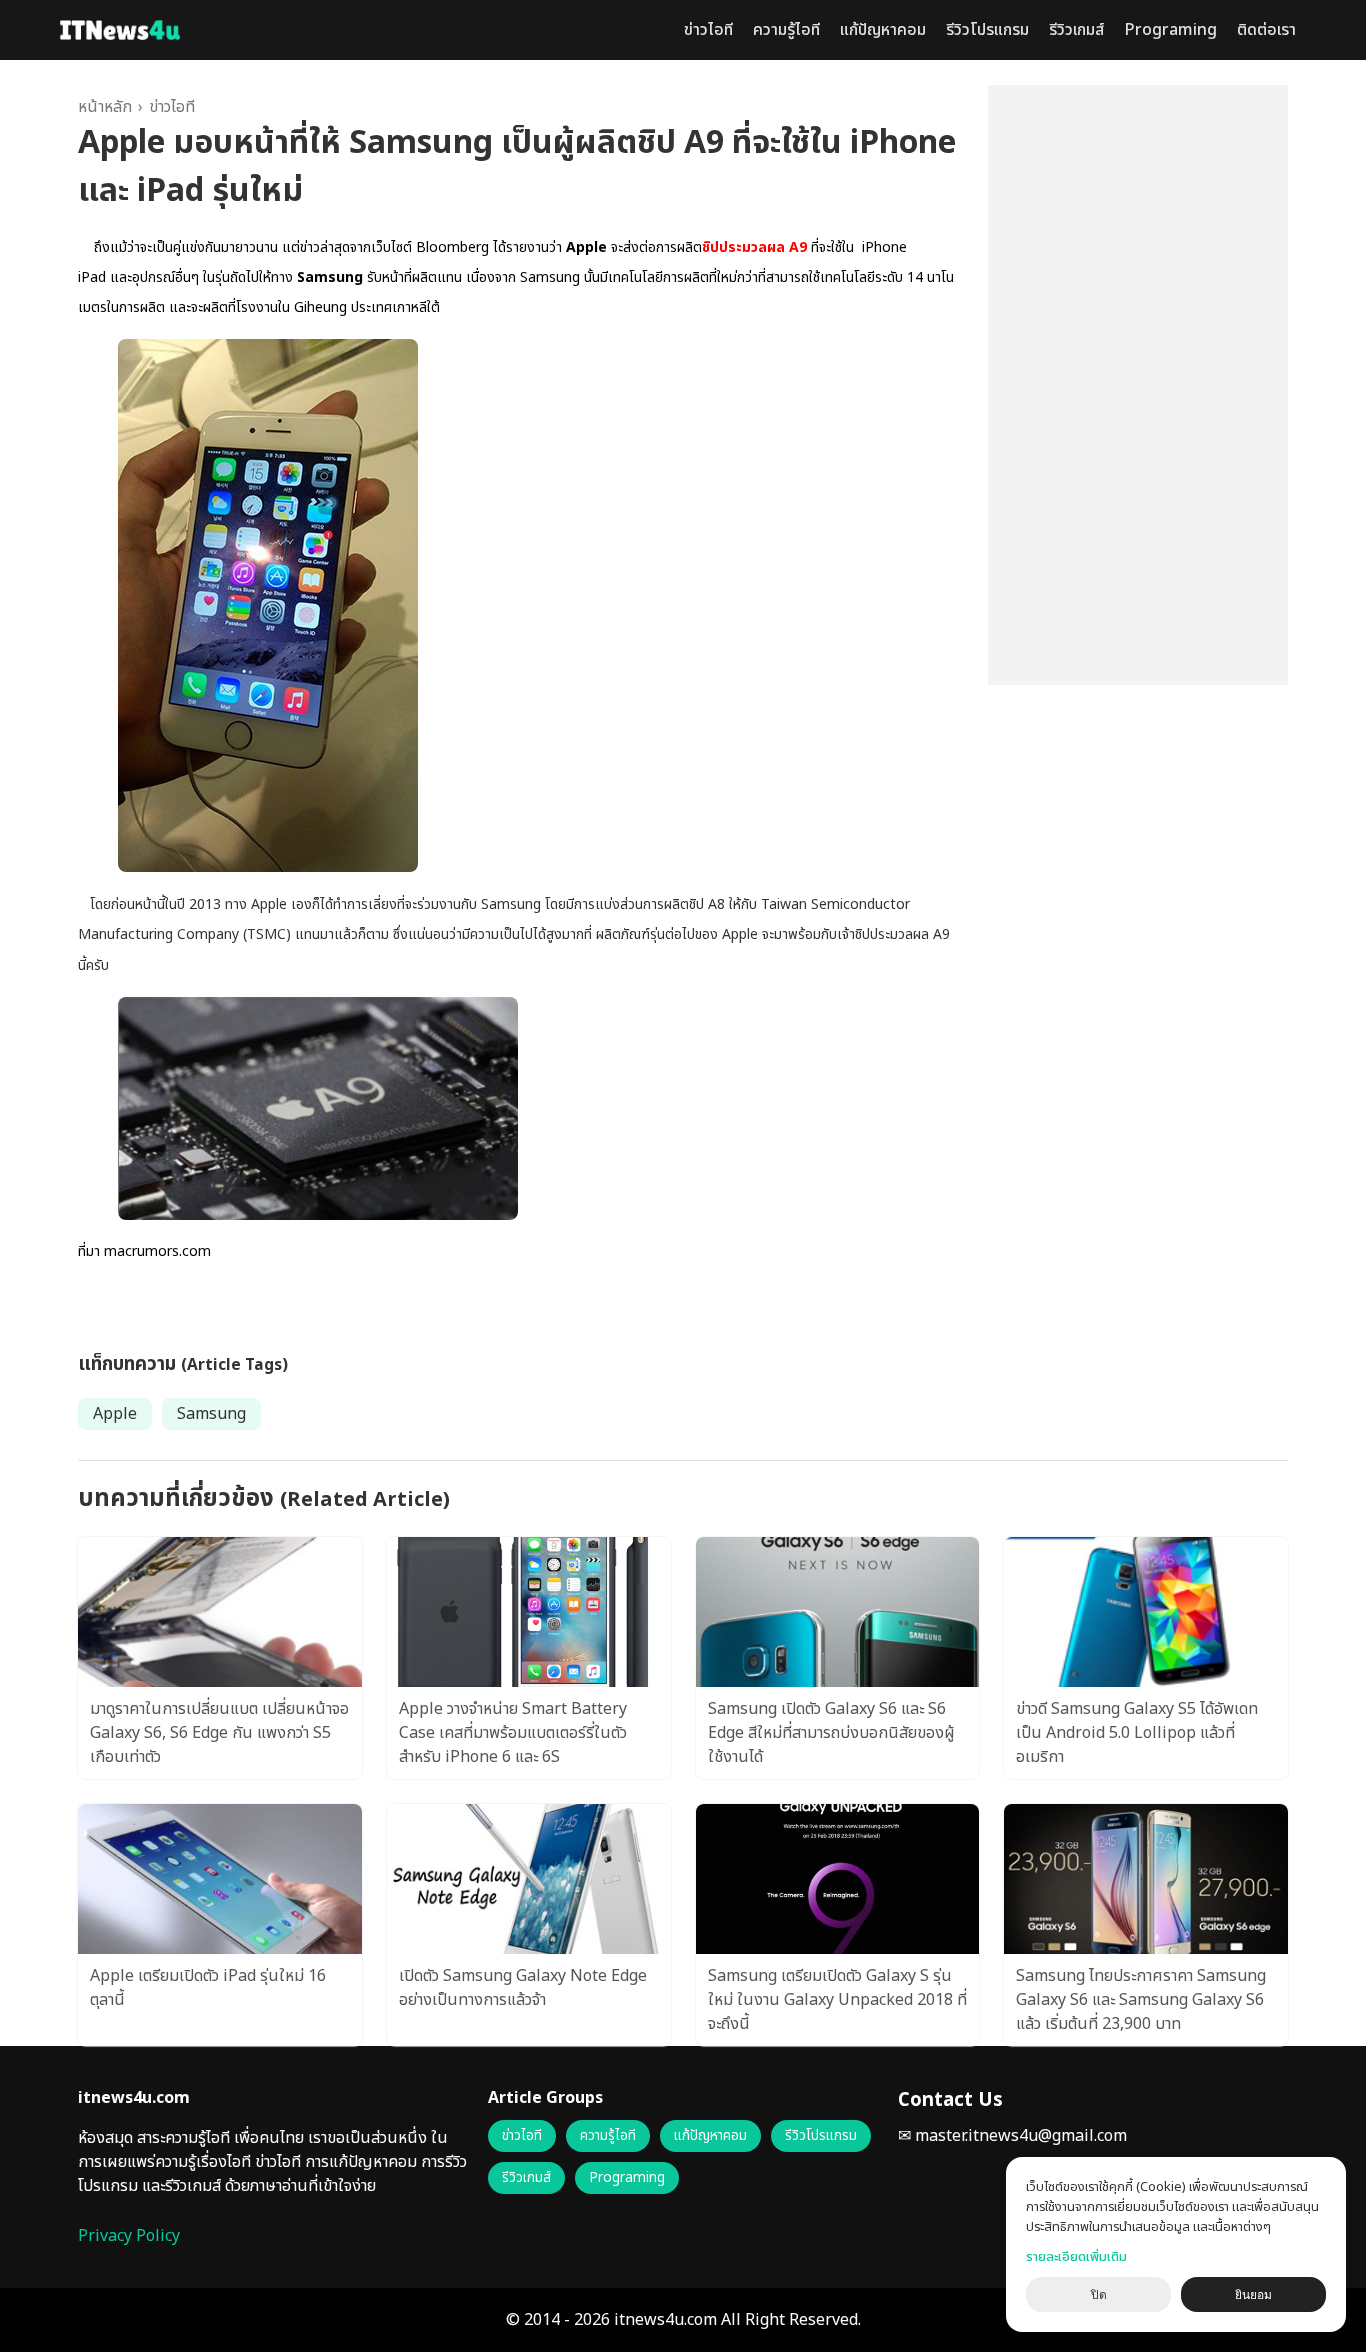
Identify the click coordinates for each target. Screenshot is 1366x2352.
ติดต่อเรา (1266, 30)
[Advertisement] (1138, 385)
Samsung (211, 1414)
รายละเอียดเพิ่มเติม (1076, 2257)
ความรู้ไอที (786, 30)
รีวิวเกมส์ (1076, 30)
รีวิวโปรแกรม (987, 30)
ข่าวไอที (708, 30)
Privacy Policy (129, 2236)
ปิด (1099, 2295)
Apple (115, 1414)
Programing (1170, 30)
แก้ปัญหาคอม (883, 30)
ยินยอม (1253, 2295)
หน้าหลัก (105, 107)
